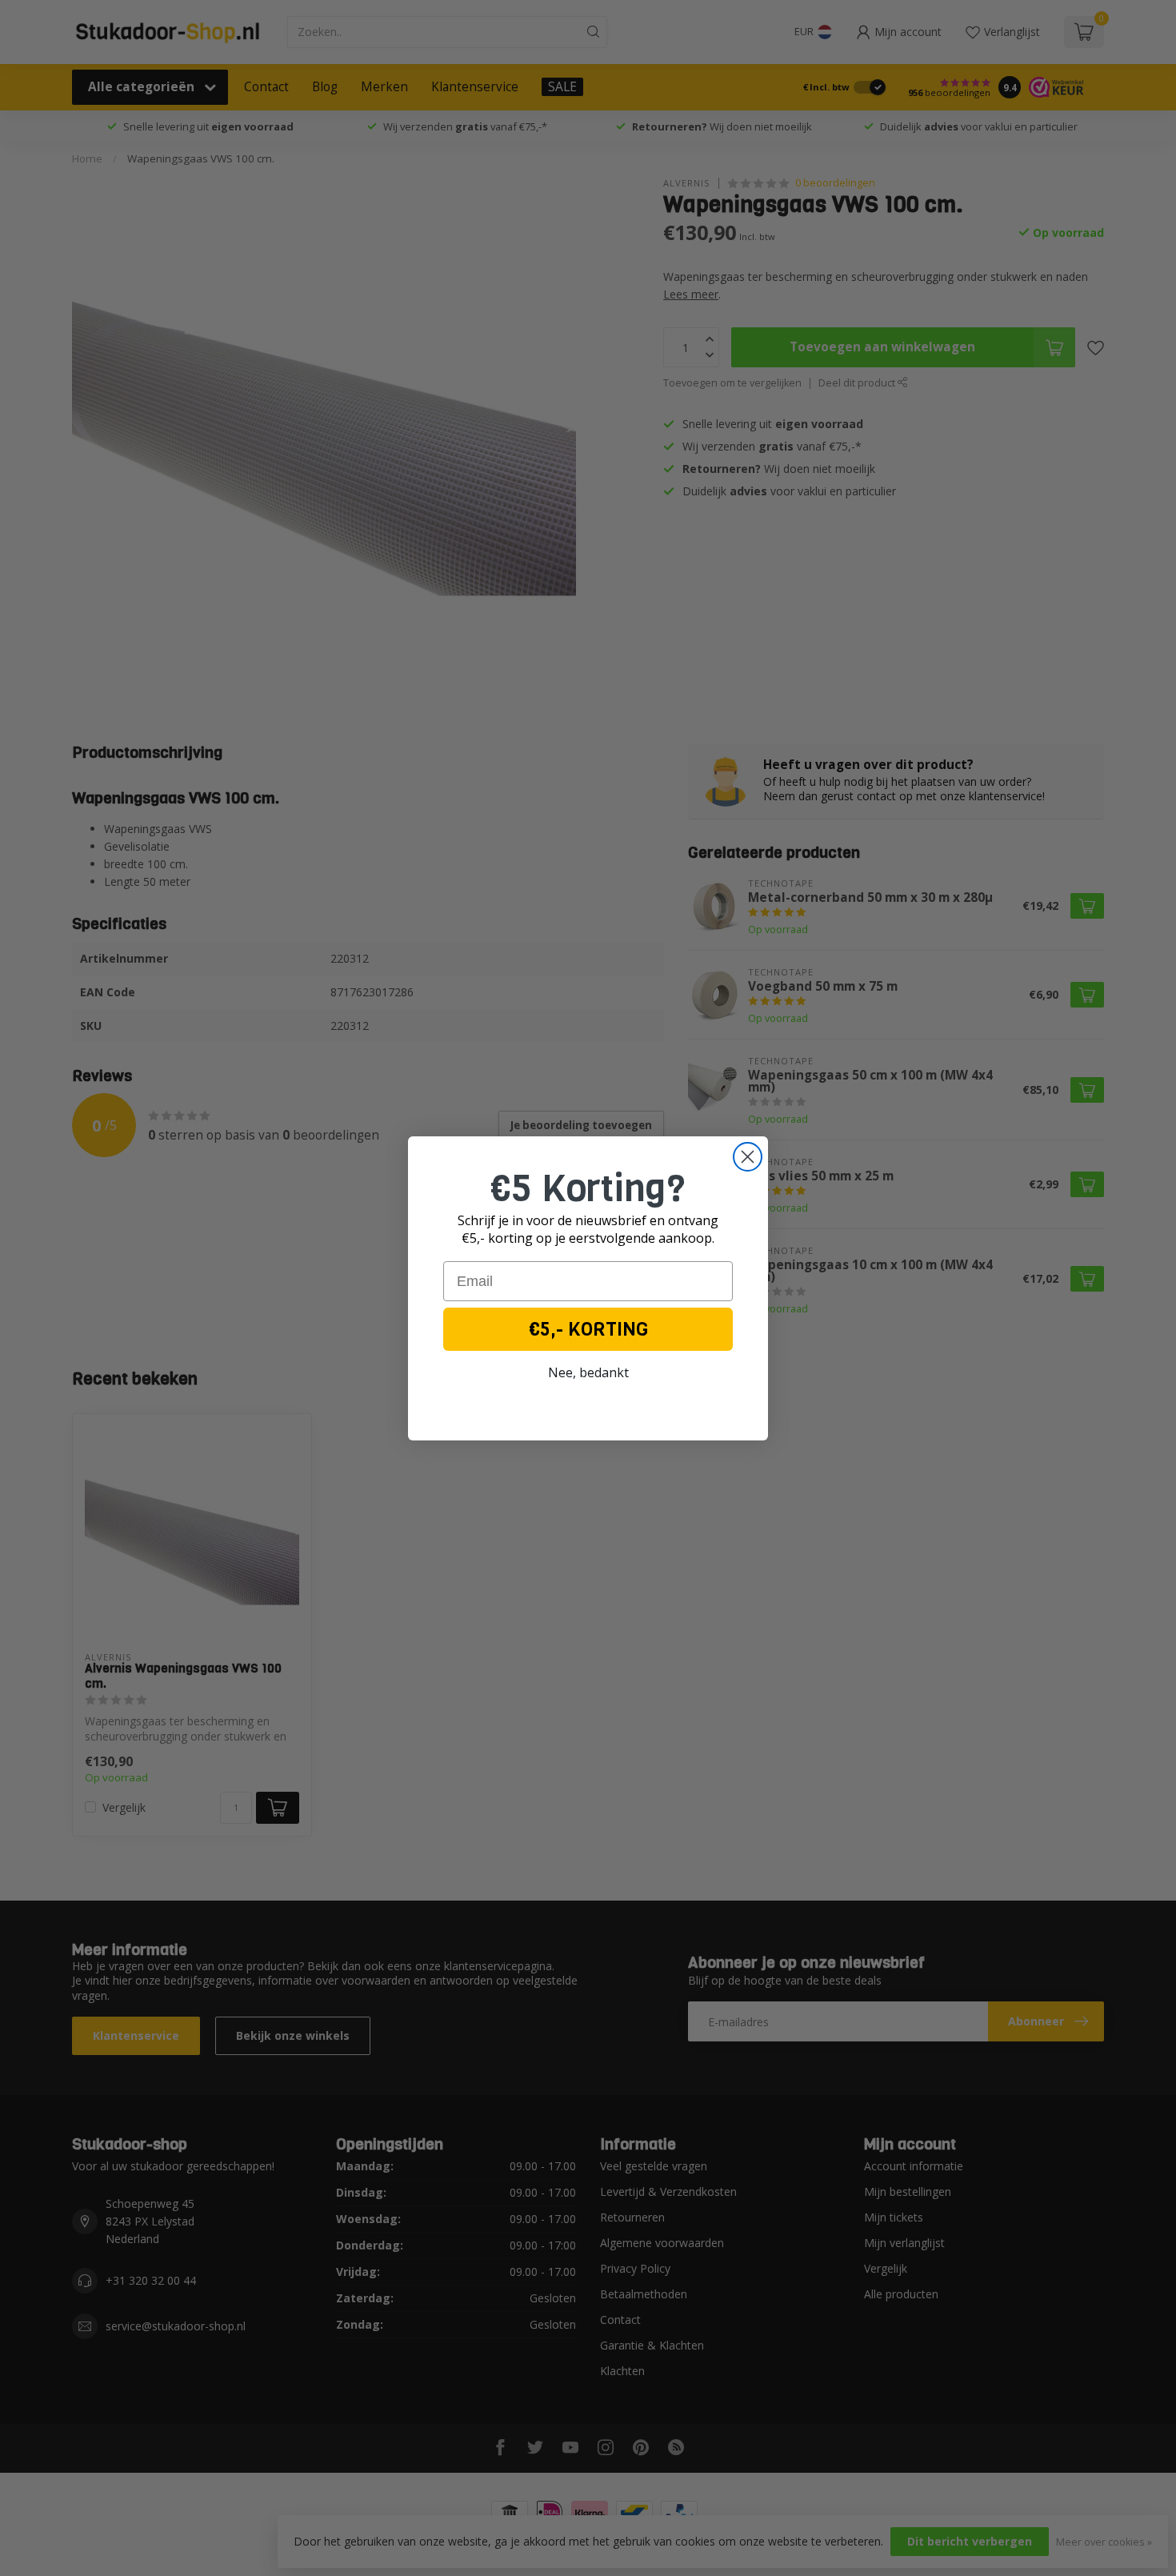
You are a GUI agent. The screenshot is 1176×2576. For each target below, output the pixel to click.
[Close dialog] (748, 1157)
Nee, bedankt (588, 1372)
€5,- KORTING (588, 1329)
